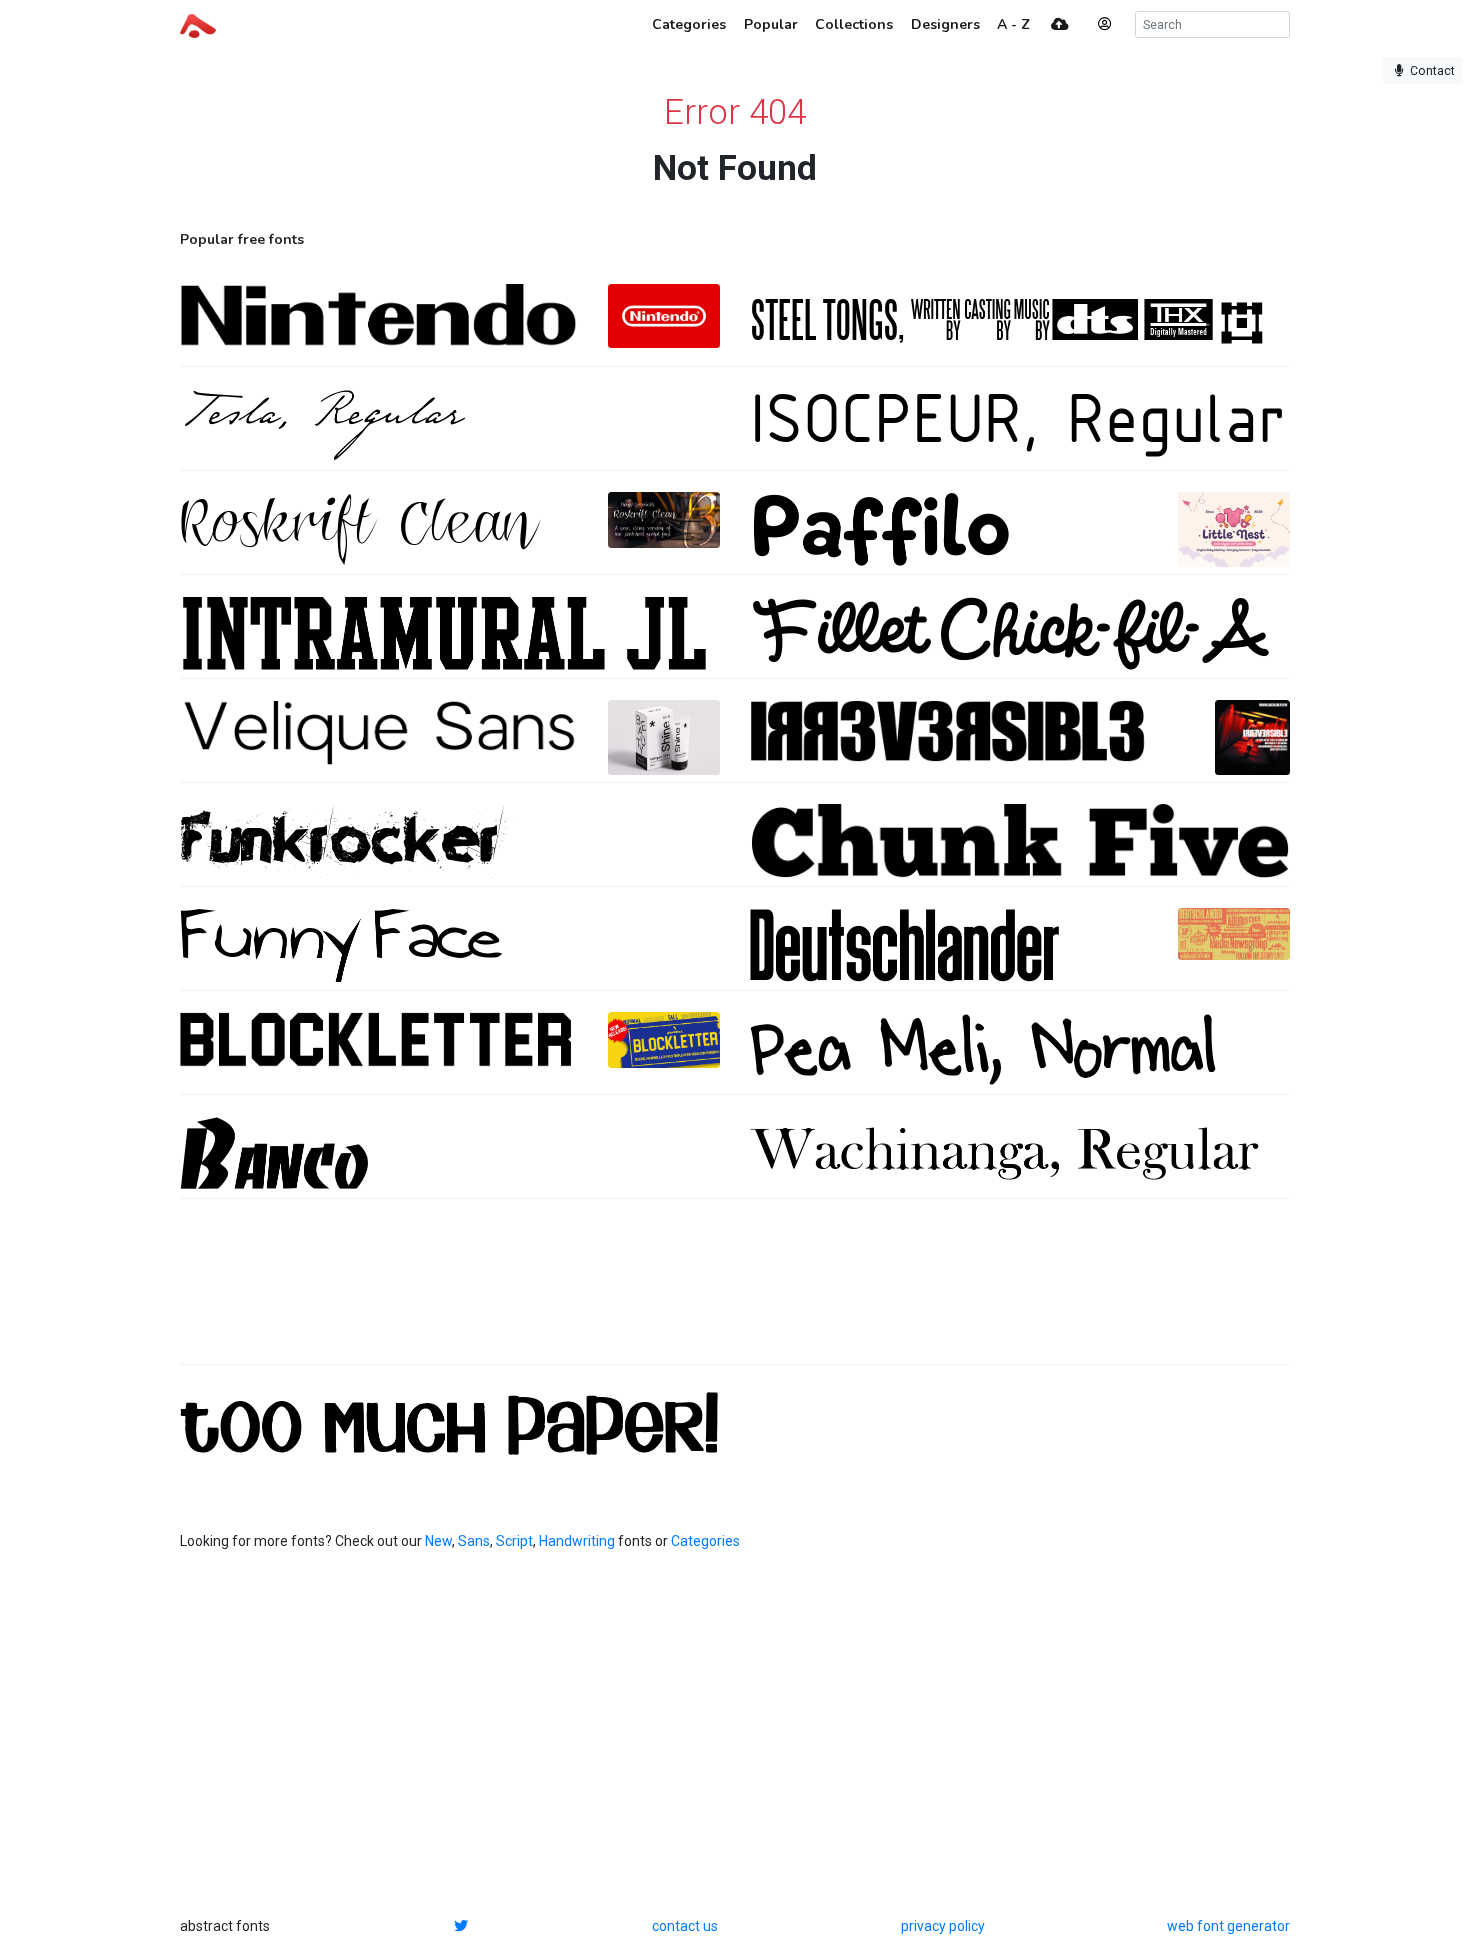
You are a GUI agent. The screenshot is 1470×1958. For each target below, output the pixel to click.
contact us (685, 1926)
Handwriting (577, 1541)
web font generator (1228, 1926)
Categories (705, 1541)
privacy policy (943, 1926)
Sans (474, 1541)
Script (514, 1541)
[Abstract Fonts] (198, 24)
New (438, 1541)
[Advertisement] (735, 1292)
